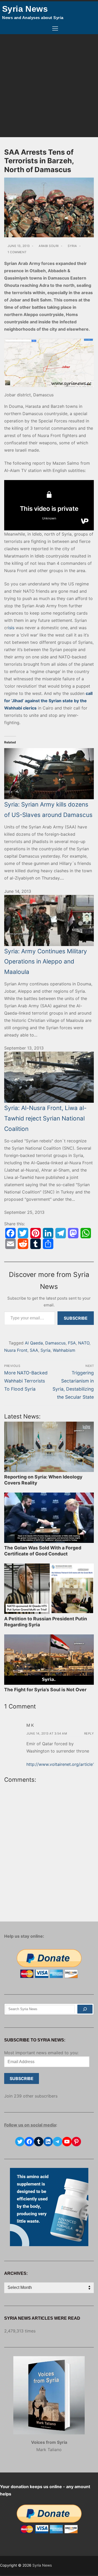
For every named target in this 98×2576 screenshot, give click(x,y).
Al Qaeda (34, 1343)
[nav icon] (55, 29)
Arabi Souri (48, 246)
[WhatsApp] (86, 1233)
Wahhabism (64, 1350)
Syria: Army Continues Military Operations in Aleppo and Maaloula (46, 961)
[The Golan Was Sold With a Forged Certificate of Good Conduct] (49, 1518)
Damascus (55, 1343)
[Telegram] (61, 1233)
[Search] (85, 2009)
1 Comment (17, 252)
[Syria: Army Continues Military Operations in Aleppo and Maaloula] (49, 920)
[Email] (10, 1244)
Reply (89, 1734)
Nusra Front (16, 1350)
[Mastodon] (73, 1233)
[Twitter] (23, 1233)
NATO (84, 1343)
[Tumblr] (36, 1244)
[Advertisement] (49, 86)
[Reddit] (23, 1244)
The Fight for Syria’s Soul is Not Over (45, 1690)
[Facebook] (10, 1233)
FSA (72, 1343)
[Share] (48, 1244)
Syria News (25, 9)
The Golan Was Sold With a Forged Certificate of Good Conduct (43, 1551)
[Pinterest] (36, 1233)
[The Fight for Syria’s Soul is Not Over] (49, 1660)
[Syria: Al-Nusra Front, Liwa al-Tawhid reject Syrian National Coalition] (49, 1077)
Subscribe (76, 1318)
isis (11, 628)
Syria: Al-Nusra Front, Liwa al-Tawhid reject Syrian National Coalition (45, 1118)
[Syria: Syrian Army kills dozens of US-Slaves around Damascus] (49, 768)
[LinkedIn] (48, 1233)
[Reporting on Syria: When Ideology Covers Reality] (49, 1447)
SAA (34, 1350)
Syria (72, 246)
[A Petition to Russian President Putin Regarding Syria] (49, 1589)
